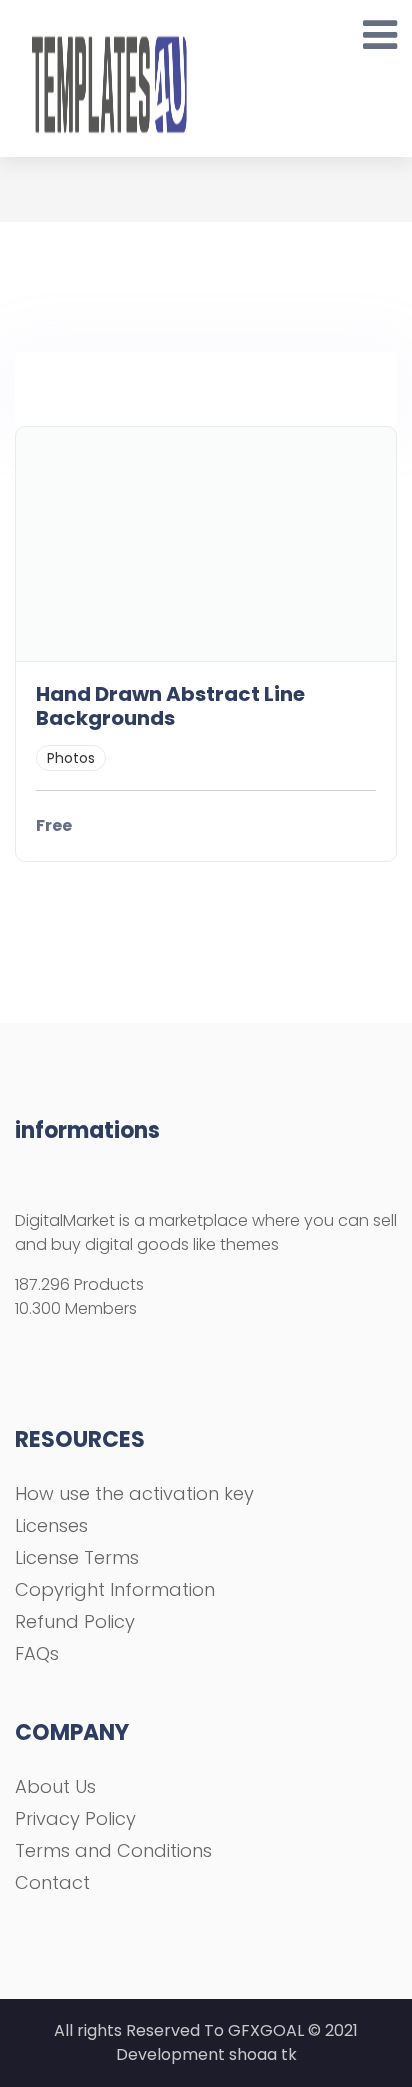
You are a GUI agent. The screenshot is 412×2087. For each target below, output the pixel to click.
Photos (71, 758)
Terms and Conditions (113, 1850)
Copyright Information (115, 1589)
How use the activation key (134, 1493)
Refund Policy (75, 1621)
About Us (55, 1786)
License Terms (77, 1557)
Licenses (51, 1525)
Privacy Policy (75, 1818)
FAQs (37, 1653)
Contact (52, 1882)
